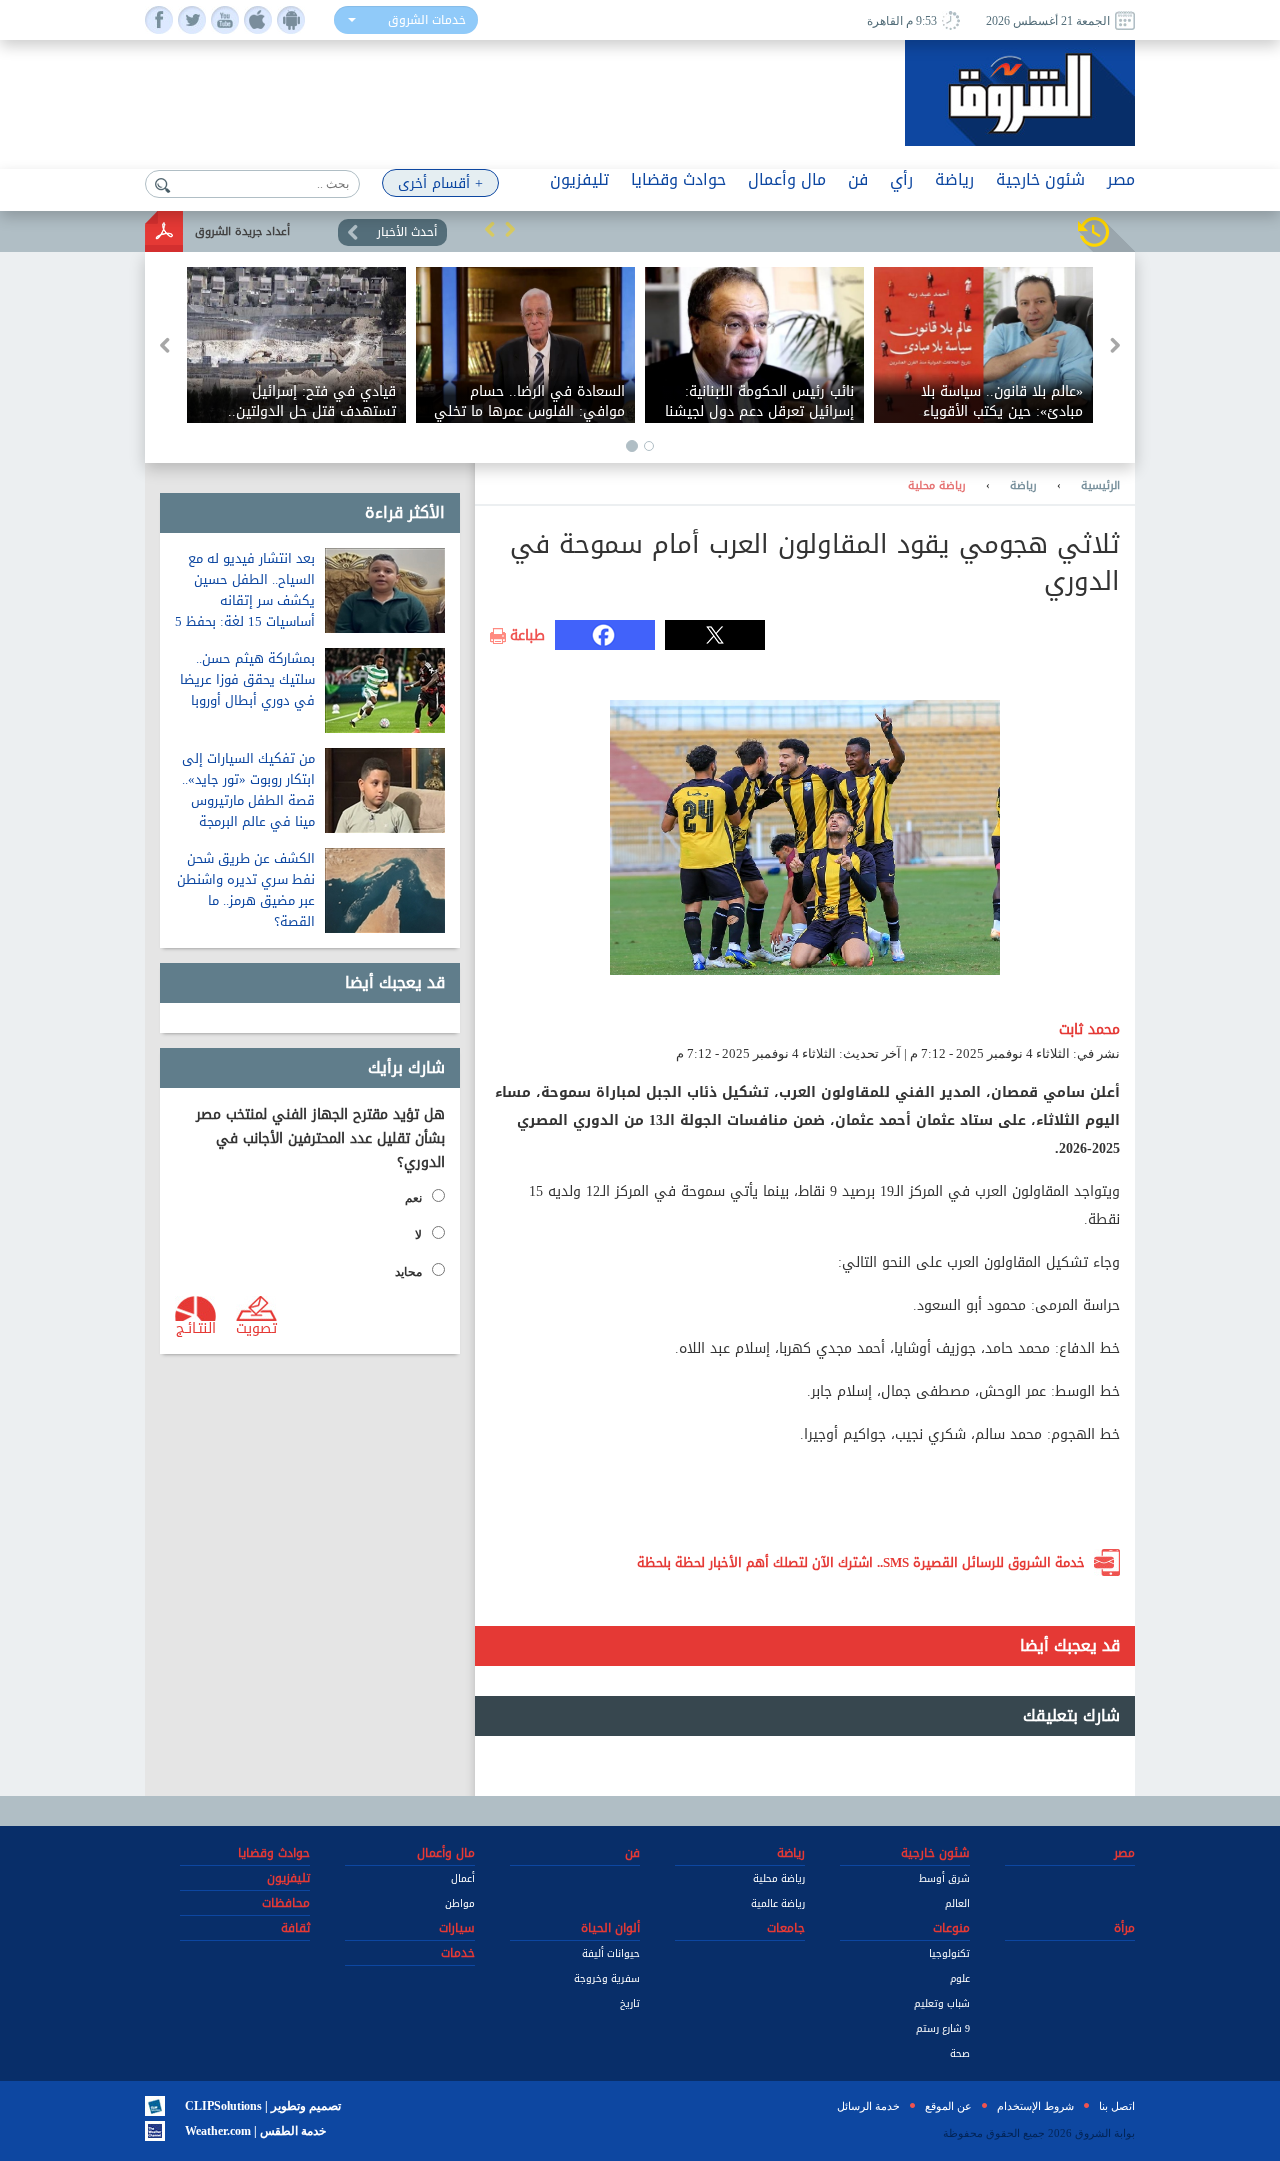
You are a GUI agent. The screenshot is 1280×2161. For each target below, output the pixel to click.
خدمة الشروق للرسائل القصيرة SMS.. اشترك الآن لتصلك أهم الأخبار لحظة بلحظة (861, 1562)
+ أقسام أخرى (440, 183)
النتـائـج (196, 1327)
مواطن (460, 1903)
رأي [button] (901, 179)
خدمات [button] (458, 1953)
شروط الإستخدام (1035, 2106)
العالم (957, 1903)
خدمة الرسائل (868, 2106)
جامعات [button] (786, 1928)
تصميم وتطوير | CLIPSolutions (263, 2106)
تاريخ (630, 2003)
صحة (960, 2053)
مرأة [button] (1124, 1928)
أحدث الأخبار (407, 232)
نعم (413, 1198)
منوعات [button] (951, 1928)
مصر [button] (1121, 179)
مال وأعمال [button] (787, 179)
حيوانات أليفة (611, 1953)
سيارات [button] (457, 1928)
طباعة (527, 636)
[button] (490, 229)
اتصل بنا (1117, 2106)
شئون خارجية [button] (1040, 179)
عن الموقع (948, 2106)
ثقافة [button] (295, 1928)
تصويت (256, 1327)
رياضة (1023, 486)
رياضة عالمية (778, 1903)
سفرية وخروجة (607, 1978)
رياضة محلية (937, 486)
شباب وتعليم (942, 2003)
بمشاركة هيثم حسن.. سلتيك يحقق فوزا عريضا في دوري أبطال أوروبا (247, 679)
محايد (408, 1272)
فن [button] (858, 179)
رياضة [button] (954, 179)
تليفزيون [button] (579, 179)
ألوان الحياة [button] (610, 1928)
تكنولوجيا (949, 1953)
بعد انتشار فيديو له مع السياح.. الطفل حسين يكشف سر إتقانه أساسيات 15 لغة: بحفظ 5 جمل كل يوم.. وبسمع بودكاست (245, 611)
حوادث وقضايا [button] (678, 179)
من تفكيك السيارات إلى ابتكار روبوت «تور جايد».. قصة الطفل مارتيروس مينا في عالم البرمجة (248, 790)
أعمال (463, 1878)
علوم (960, 1978)
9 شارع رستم (943, 2028)
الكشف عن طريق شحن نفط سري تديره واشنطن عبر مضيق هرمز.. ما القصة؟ (246, 890)
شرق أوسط (944, 1878)
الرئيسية (1100, 486)
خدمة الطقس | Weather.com (255, 2131)
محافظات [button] (286, 1903)
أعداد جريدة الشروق (242, 231)
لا (418, 1235)
